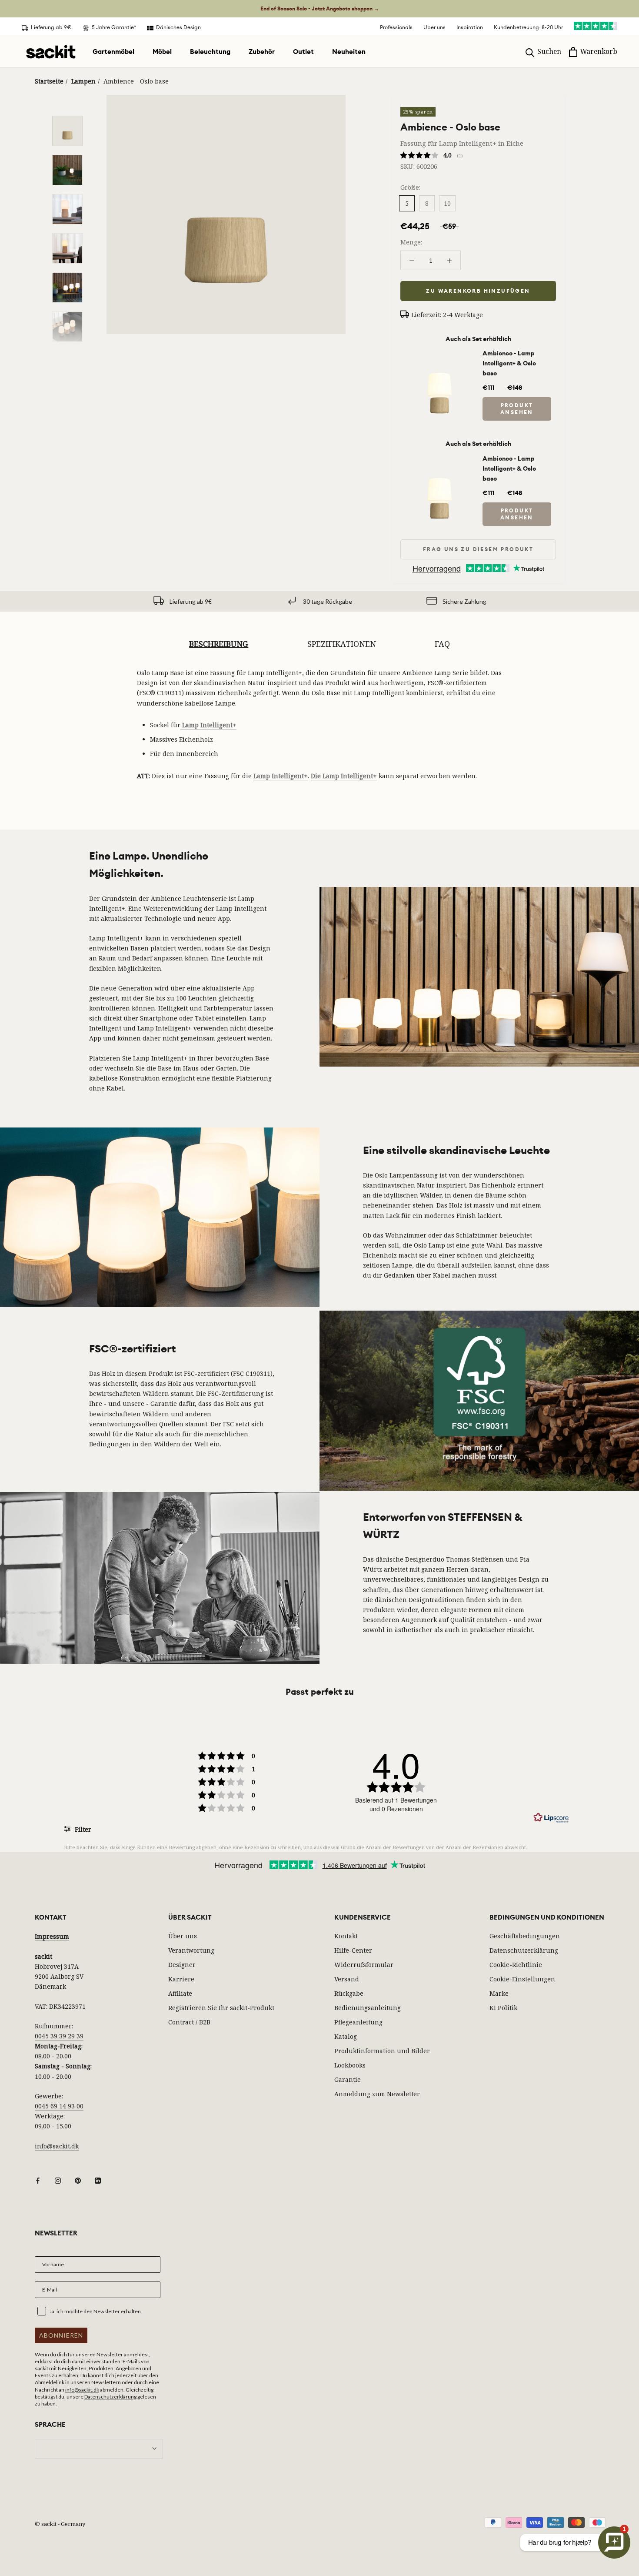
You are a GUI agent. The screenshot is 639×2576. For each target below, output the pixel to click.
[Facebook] (38, 2180)
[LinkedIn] (98, 2180)
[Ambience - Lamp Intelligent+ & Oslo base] (439, 357)
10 (447, 203)
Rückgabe (349, 1993)
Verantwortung (191, 1950)
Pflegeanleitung (358, 2022)
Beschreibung (219, 644)
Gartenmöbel (113, 52)
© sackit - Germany (60, 2524)
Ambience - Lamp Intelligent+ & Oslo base (509, 363)
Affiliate (180, 1993)
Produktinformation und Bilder (382, 2051)
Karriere (181, 1979)
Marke (499, 1993)
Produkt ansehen (517, 409)
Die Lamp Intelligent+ (344, 776)
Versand (347, 1979)
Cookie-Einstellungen (522, 1979)
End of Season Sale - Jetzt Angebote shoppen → (320, 9)
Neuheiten (349, 52)
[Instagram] (58, 2180)
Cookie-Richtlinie (516, 1965)
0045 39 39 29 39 (59, 2036)
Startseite (49, 81)
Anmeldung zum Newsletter (377, 2094)
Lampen (83, 81)
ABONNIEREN (61, 2335)
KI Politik (503, 2008)
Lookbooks (350, 2065)
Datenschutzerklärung (524, 1950)
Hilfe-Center (353, 1950)
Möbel (162, 52)
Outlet (303, 52)
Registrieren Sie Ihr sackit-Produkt (221, 2008)
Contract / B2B (189, 2022)
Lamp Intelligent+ (208, 725)
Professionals (396, 27)
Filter (82, 1829)
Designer (182, 1965)
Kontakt (346, 1936)
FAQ (442, 644)
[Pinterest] (78, 2180)
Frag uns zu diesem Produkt (478, 549)
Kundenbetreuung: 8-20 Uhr (528, 27)
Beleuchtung (210, 52)
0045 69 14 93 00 (59, 2106)
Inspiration (470, 27)
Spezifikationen (342, 644)
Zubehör (262, 52)
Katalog (346, 2036)
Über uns (434, 27)
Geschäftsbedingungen (525, 1936)
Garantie (348, 2079)
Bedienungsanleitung (368, 2008)
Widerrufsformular (364, 1965)
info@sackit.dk (57, 2146)
